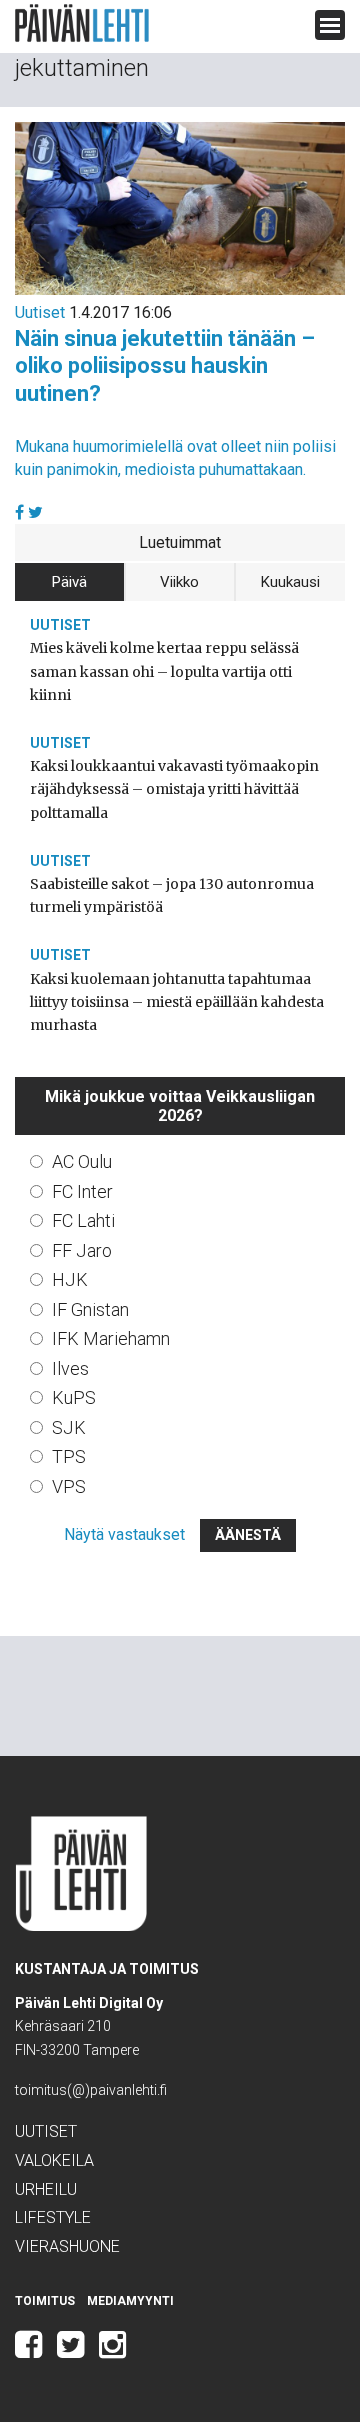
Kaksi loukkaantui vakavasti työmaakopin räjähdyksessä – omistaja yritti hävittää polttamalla (174, 789)
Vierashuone (67, 2246)
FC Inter (82, 1191)
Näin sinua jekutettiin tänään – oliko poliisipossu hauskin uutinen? (165, 366)
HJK (70, 1279)
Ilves (70, 1368)
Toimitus (45, 2301)
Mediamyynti (130, 2301)
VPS (69, 1486)
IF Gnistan (90, 1309)
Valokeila (54, 2160)
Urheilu (46, 2189)
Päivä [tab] (69, 582)
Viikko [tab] (179, 582)
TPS (69, 1456)
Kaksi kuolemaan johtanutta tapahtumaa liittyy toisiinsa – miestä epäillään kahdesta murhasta (177, 1002)
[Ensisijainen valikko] (330, 25)
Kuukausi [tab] (290, 582)
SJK (69, 1427)
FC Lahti (83, 1220)
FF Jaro (82, 1250)
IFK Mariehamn (111, 1338)
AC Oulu (82, 1161)
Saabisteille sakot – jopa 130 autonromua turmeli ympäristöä (172, 895)
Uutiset (40, 312)
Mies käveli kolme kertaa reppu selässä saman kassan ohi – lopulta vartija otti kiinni (164, 671)
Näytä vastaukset (124, 1534)
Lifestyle (53, 2217)
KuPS (74, 1397)
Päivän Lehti (82, 23)
